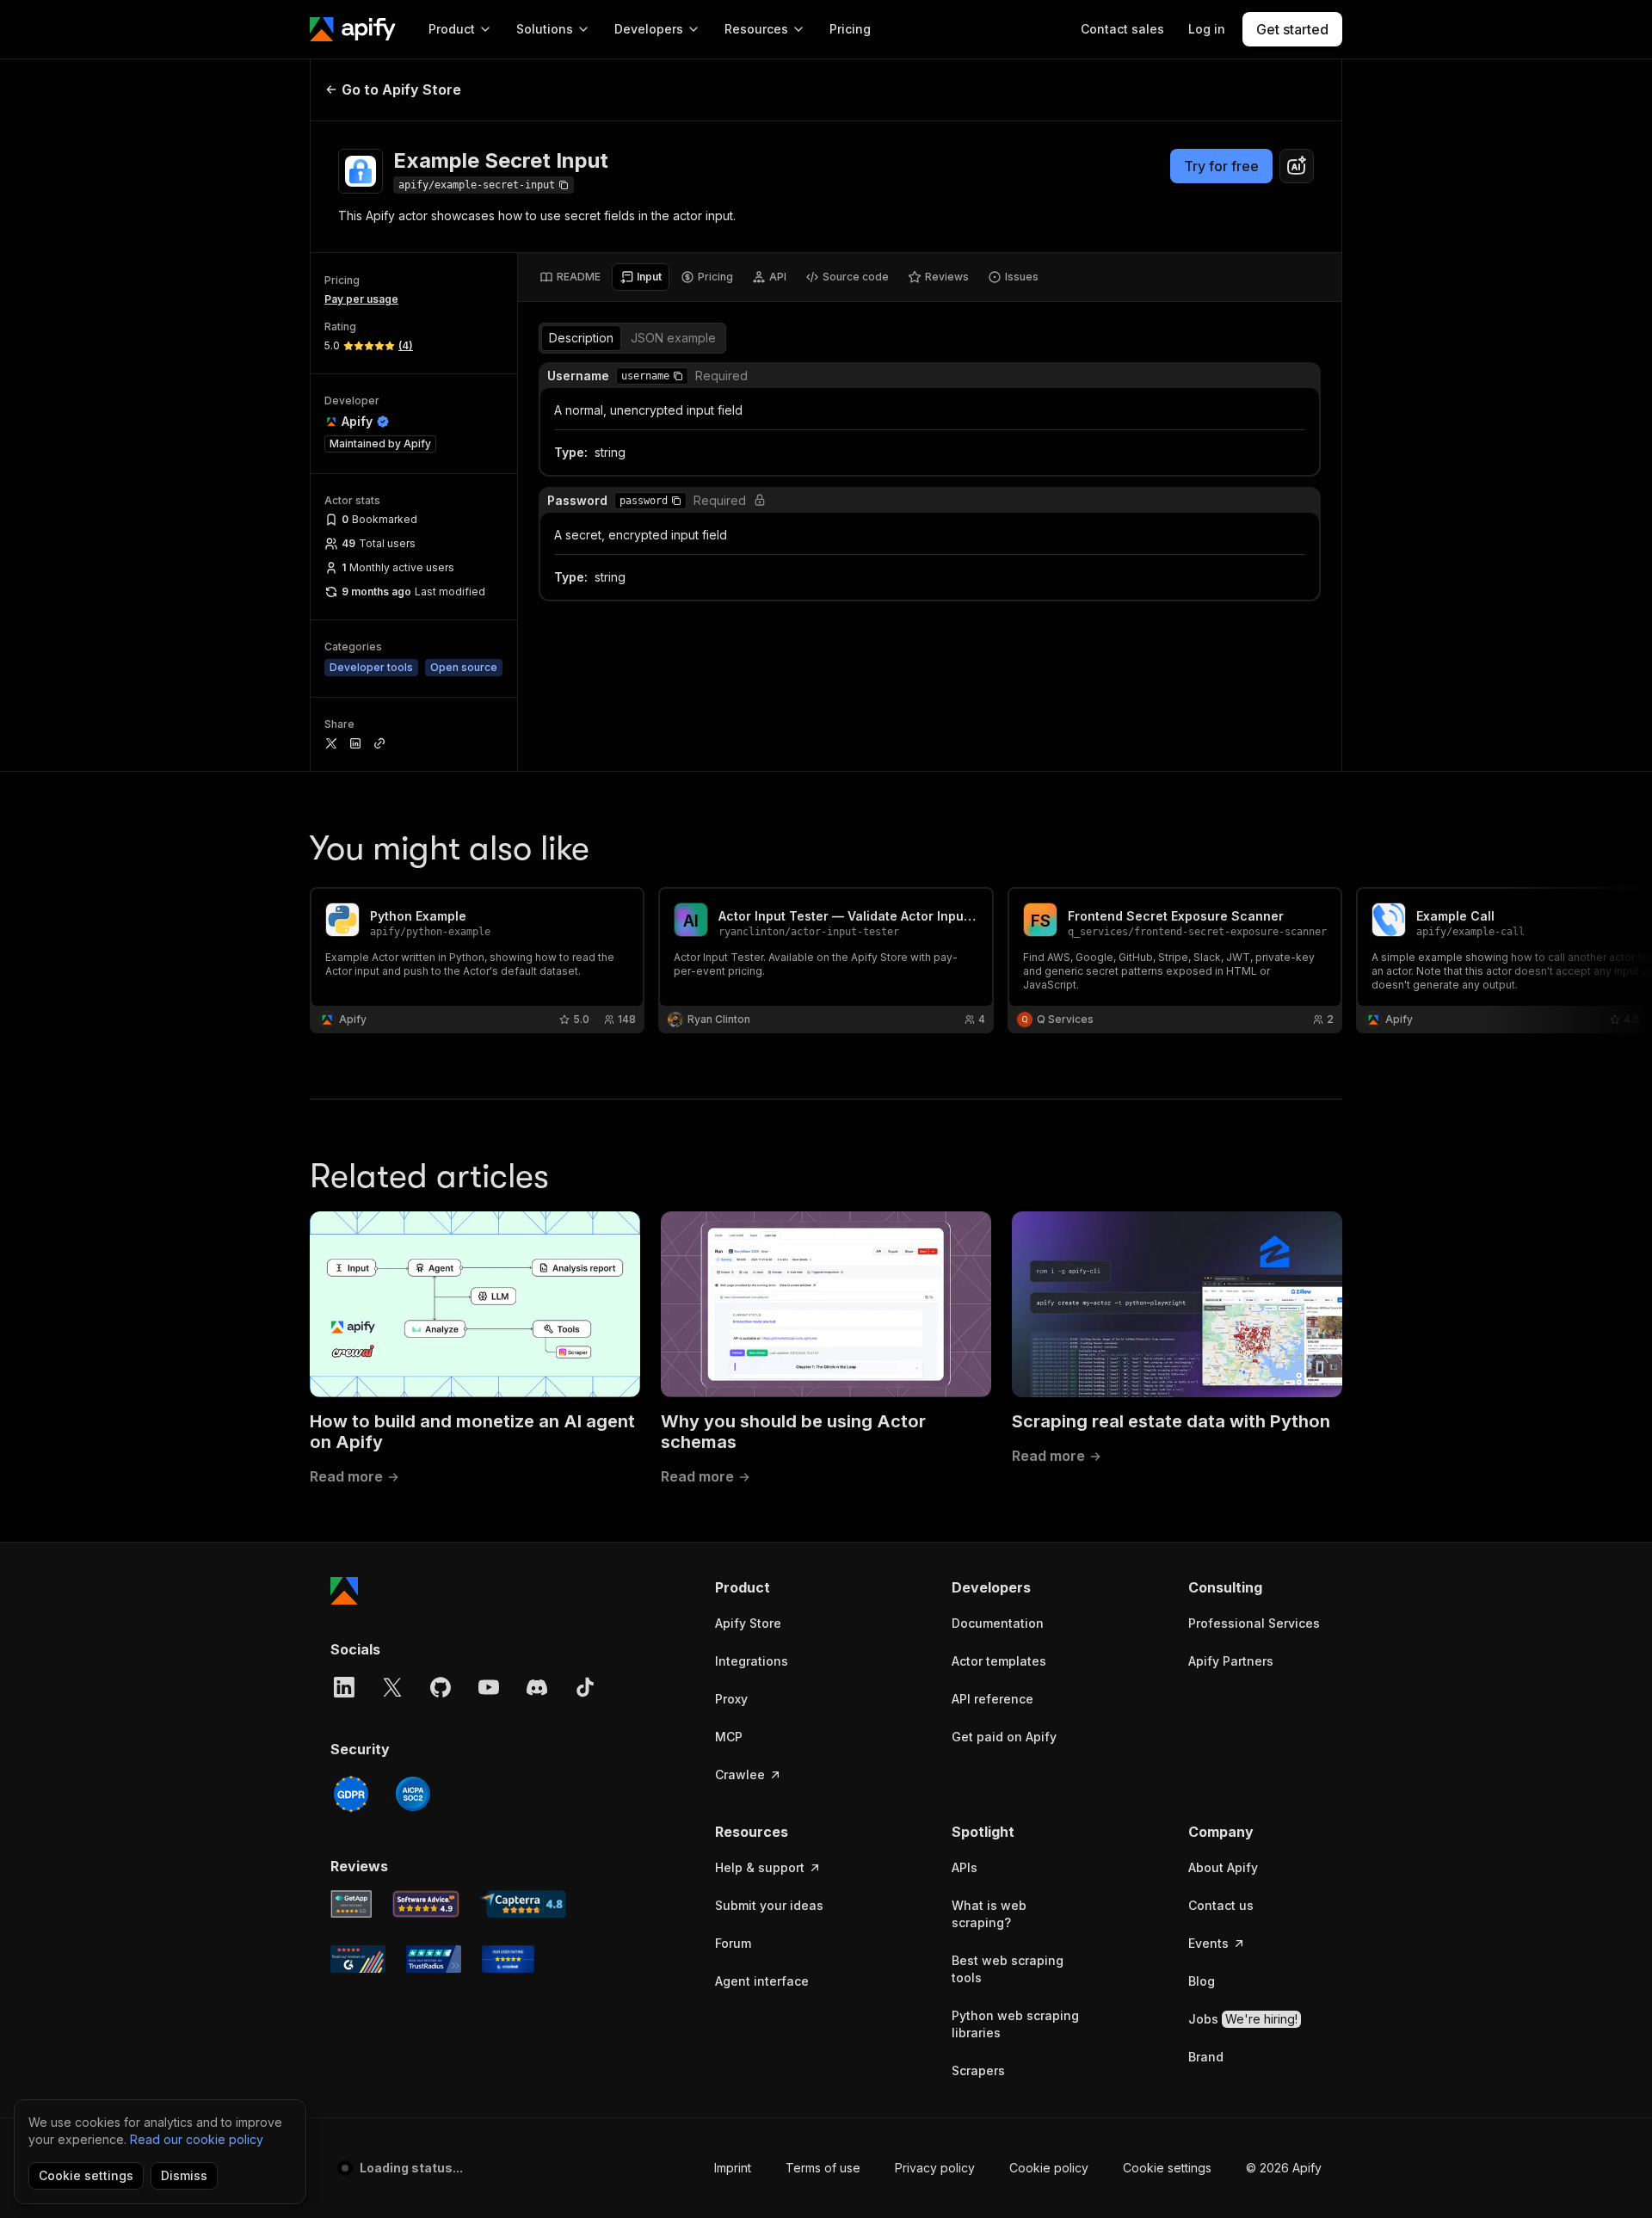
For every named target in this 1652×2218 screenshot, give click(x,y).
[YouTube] (489, 1687)
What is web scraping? (989, 1914)
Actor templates (999, 1661)
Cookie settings (1167, 2168)
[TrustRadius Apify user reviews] (434, 1959)
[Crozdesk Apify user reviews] (508, 1959)
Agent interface (762, 1981)
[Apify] (353, 29)
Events (1208, 1943)
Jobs (1243, 2019)
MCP (729, 1737)
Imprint (733, 2168)
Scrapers (978, 2070)
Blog (1202, 1981)
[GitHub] (441, 1687)
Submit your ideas (769, 1905)
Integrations (752, 1661)
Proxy (731, 1699)
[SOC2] (413, 1794)
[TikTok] (585, 1687)
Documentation (998, 1623)
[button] (678, 376)
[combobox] (1297, 166)
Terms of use (823, 2168)
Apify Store (748, 1623)
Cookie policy (1049, 2168)
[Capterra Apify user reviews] (523, 1904)
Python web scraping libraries (1015, 2024)
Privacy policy (935, 2168)
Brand (1206, 2057)
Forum (733, 1943)
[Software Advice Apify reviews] (426, 1904)
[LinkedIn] (344, 1687)
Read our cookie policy (197, 2139)
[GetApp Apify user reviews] (351, 1904)
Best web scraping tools (1008, 1969)
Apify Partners (1231, 1661)
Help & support (760, 1867)
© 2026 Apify (1284, 2168)
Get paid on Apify (1004, 1737)
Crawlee (740, 1774)
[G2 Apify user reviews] (358, 1959)
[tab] (570, 277)
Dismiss (184, 2175)
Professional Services (1254, 1623)
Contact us (1221, 1905)
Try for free (1221, 166)
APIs (965, 1867)
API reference (992, 1699)
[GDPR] (351, 1794)
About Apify (1223, 1867)
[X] (392, 1687)
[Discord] (537, 1687)
